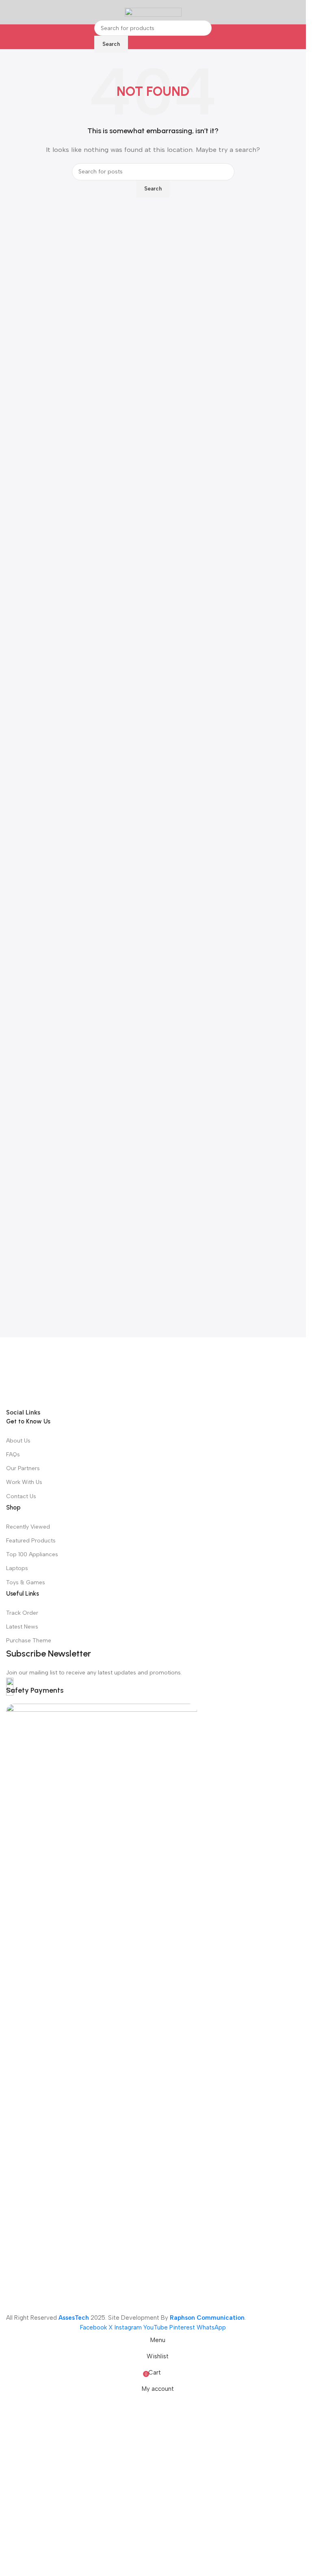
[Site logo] (153, 12)
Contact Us (21, 1496)
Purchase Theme (29, 1641)
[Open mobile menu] (9, 12)
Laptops (17, 1568)
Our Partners (23, 1468)
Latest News (22, 1627)
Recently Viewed (28, 1527)
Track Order (22, 1613)
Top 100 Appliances (32, 1554)
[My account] (297, 12)
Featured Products (31, 1541)
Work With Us (24, 1482)
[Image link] (153, 1372)
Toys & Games (26, 1582)
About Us (18, 1441)
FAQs (13, 1455)
